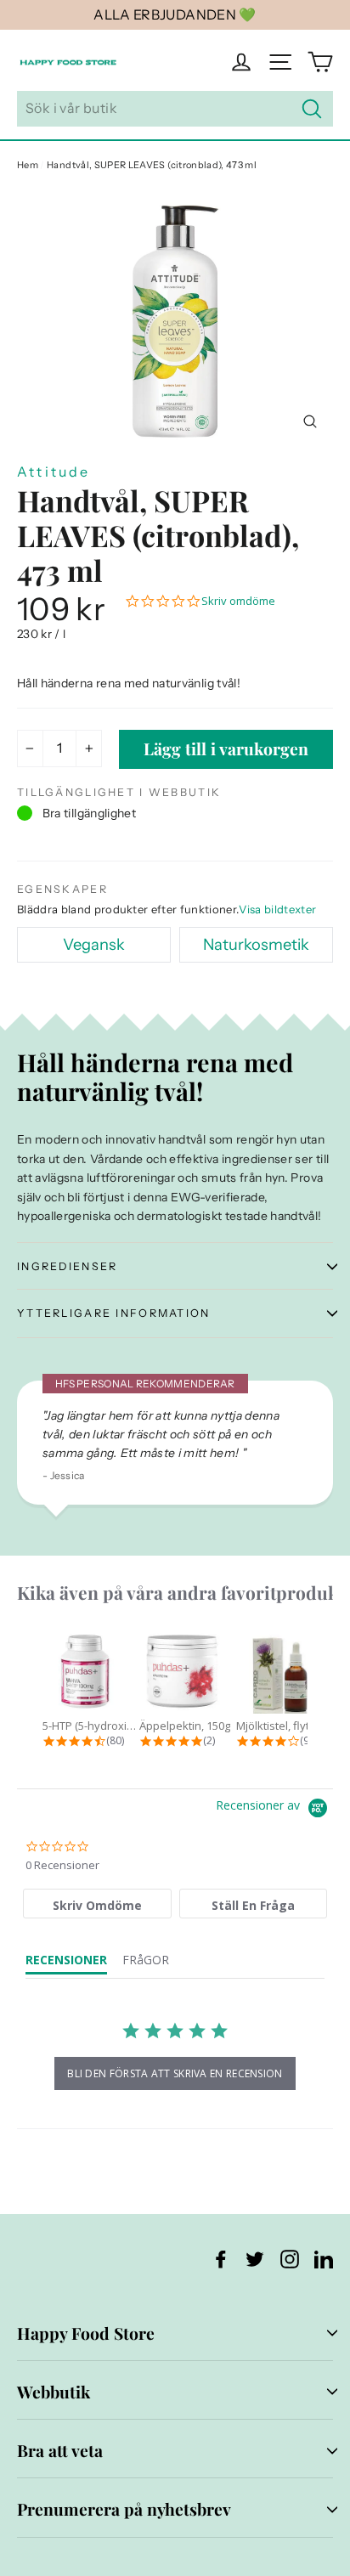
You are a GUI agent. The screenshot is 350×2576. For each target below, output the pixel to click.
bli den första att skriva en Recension (175, 2073)
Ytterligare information (114, 1313)
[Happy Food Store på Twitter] (255, 2258)
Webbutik (54, 2392)
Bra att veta (60, 2450)
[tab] (97, 1904)
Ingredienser (67, 1266)
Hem (28, 165)
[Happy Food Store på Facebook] (221, 2258)
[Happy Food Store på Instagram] (290, 2258)
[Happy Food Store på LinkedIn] (324, 2258)
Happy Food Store (86, 2333)
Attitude (54, 472)
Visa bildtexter (277, 909)
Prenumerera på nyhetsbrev (124, 2509)
